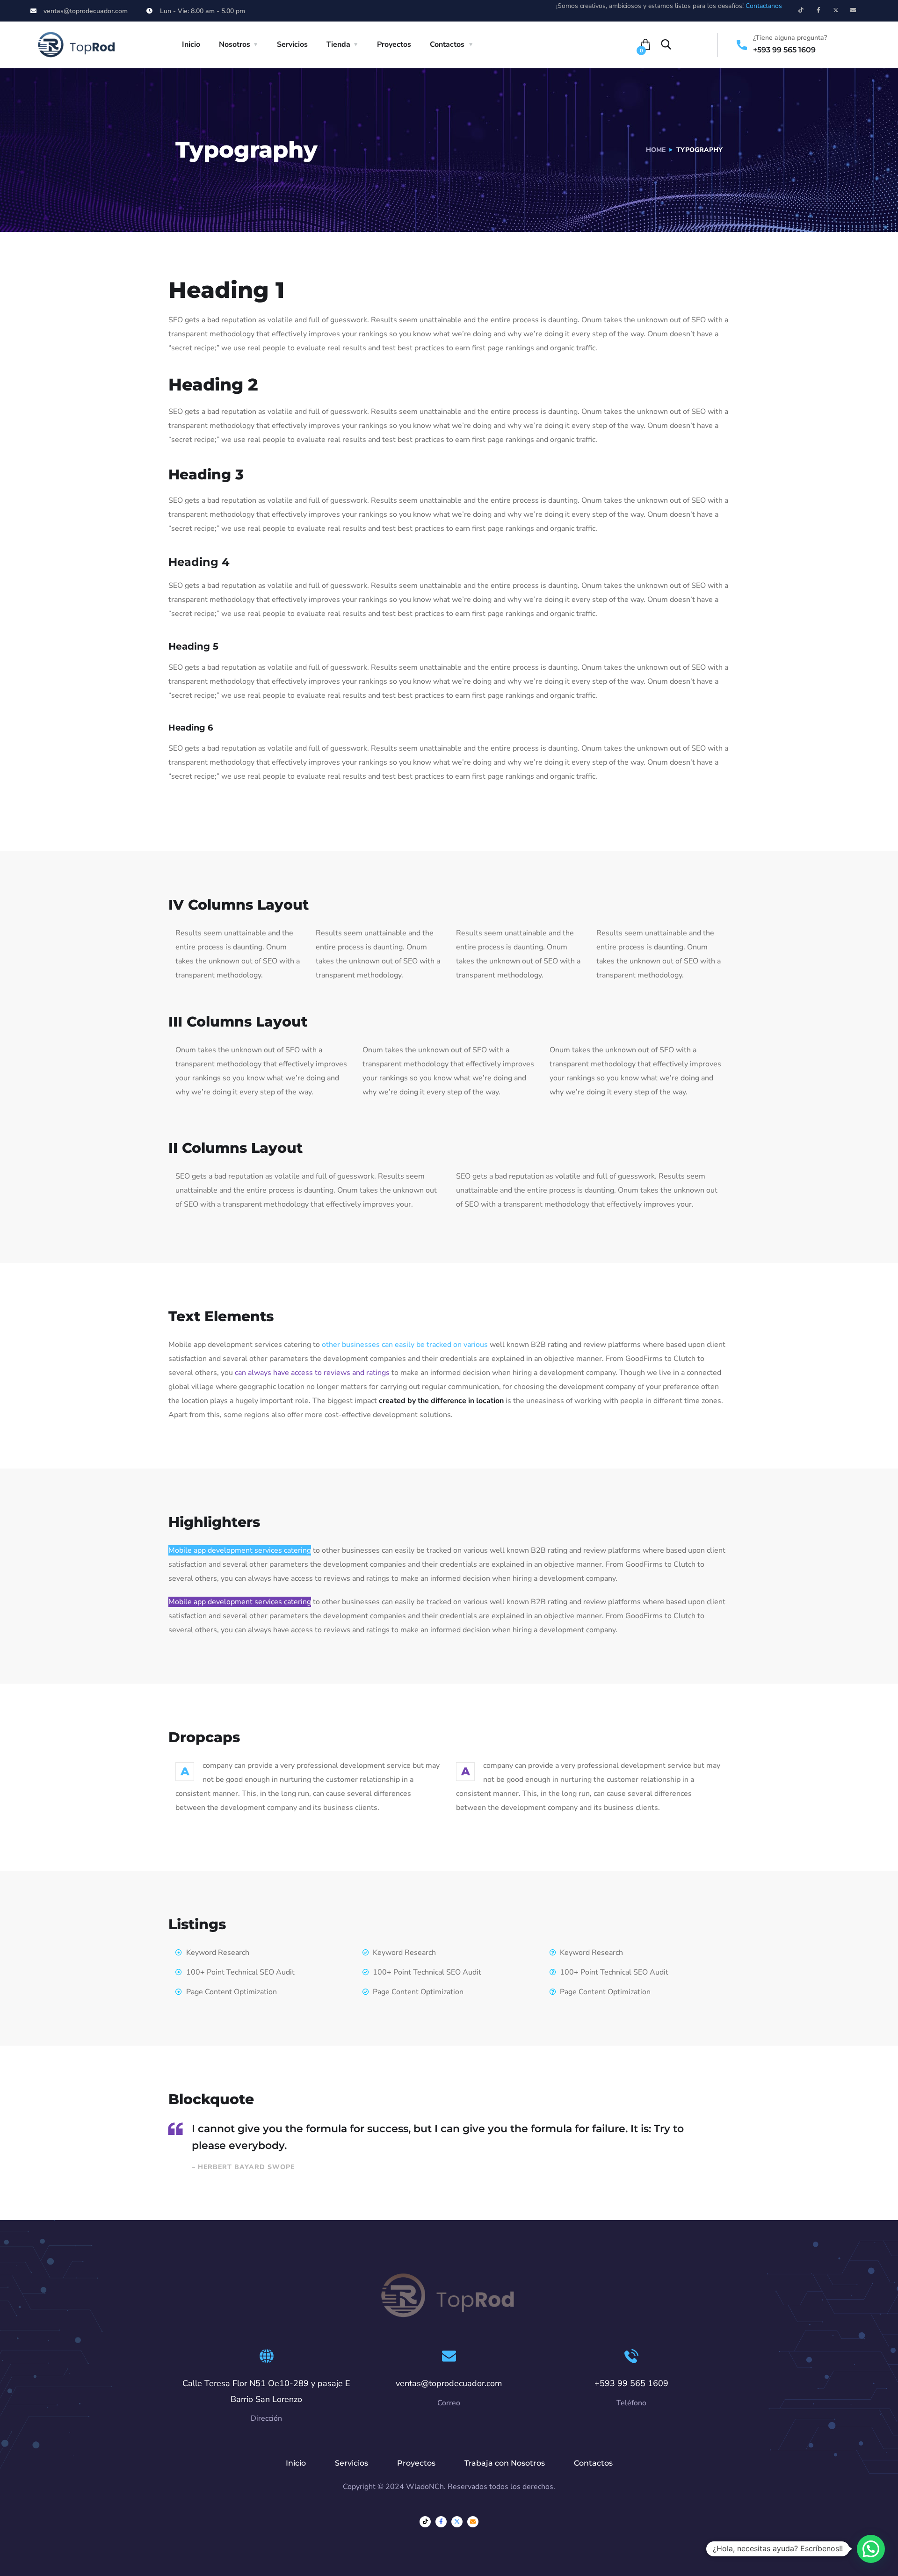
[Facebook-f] (818, 10)
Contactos (447, 44)
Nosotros (235, 44)
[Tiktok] (801, 10)
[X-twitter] (836, 10)
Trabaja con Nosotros (505, 2463)
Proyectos (394, 44)
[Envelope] (853, 10)
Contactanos (764, 6)
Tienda (338, 44)
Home (656, 150)
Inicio (191, 44)
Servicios (292, 44)
